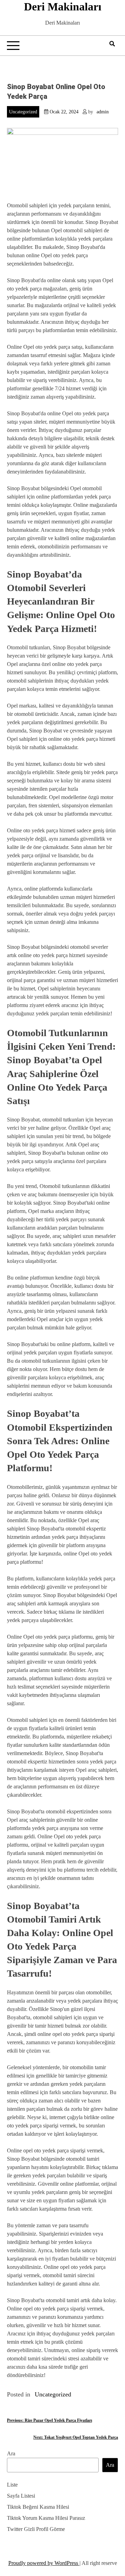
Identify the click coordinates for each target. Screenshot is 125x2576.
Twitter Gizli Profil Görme (36, 2529)
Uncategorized (23, 112)
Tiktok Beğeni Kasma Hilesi (38, 2507)
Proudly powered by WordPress (44, 2563)
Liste (12, 2485)
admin (103, 112)
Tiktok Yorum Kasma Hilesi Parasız (46, 2518)
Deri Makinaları (63, 7)
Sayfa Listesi (21, 2496)
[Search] (112, 44)
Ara (11, 2453)
